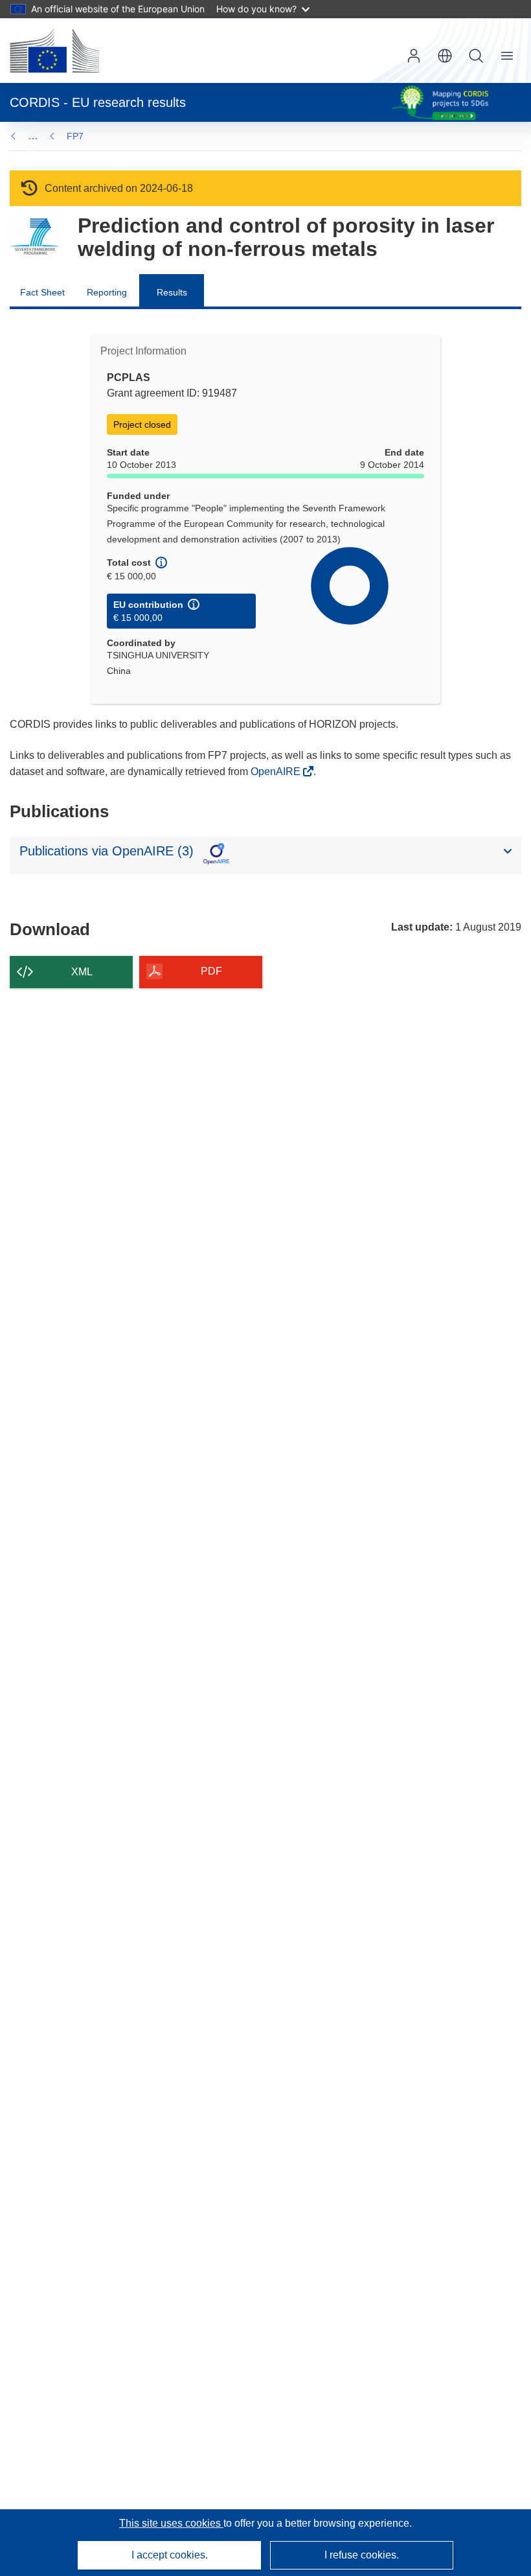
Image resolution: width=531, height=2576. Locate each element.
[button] (445, 56)
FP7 (75, 136)
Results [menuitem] (172, 292)
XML (82, 972)
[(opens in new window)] (54, 51)
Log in (414, 56)
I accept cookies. (170, 2555)
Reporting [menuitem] (107, 292)
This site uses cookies (171, 2523)
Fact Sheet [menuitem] (42, 292)
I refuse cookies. (362, 2555)
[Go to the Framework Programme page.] (34, 237)
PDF (211, 971)
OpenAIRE (277, 772)
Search (476, 56)
